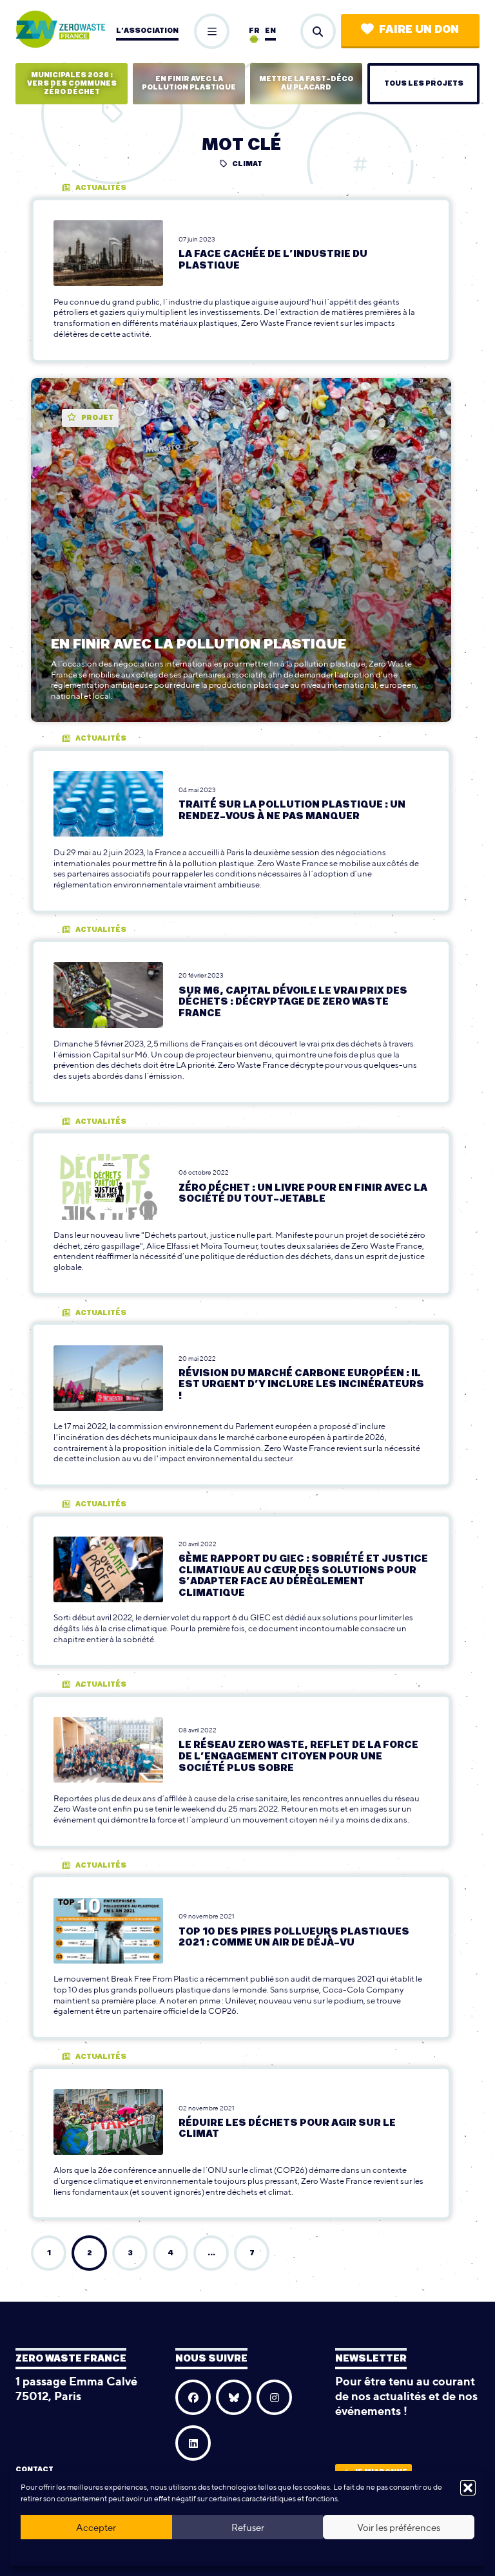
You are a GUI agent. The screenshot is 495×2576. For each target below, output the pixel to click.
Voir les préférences (399, 2527)
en (270, 31)
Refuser (248, 2527)
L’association (147, 31)
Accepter (96, 2527)
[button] (468, 2488)
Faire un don (419, 30)
